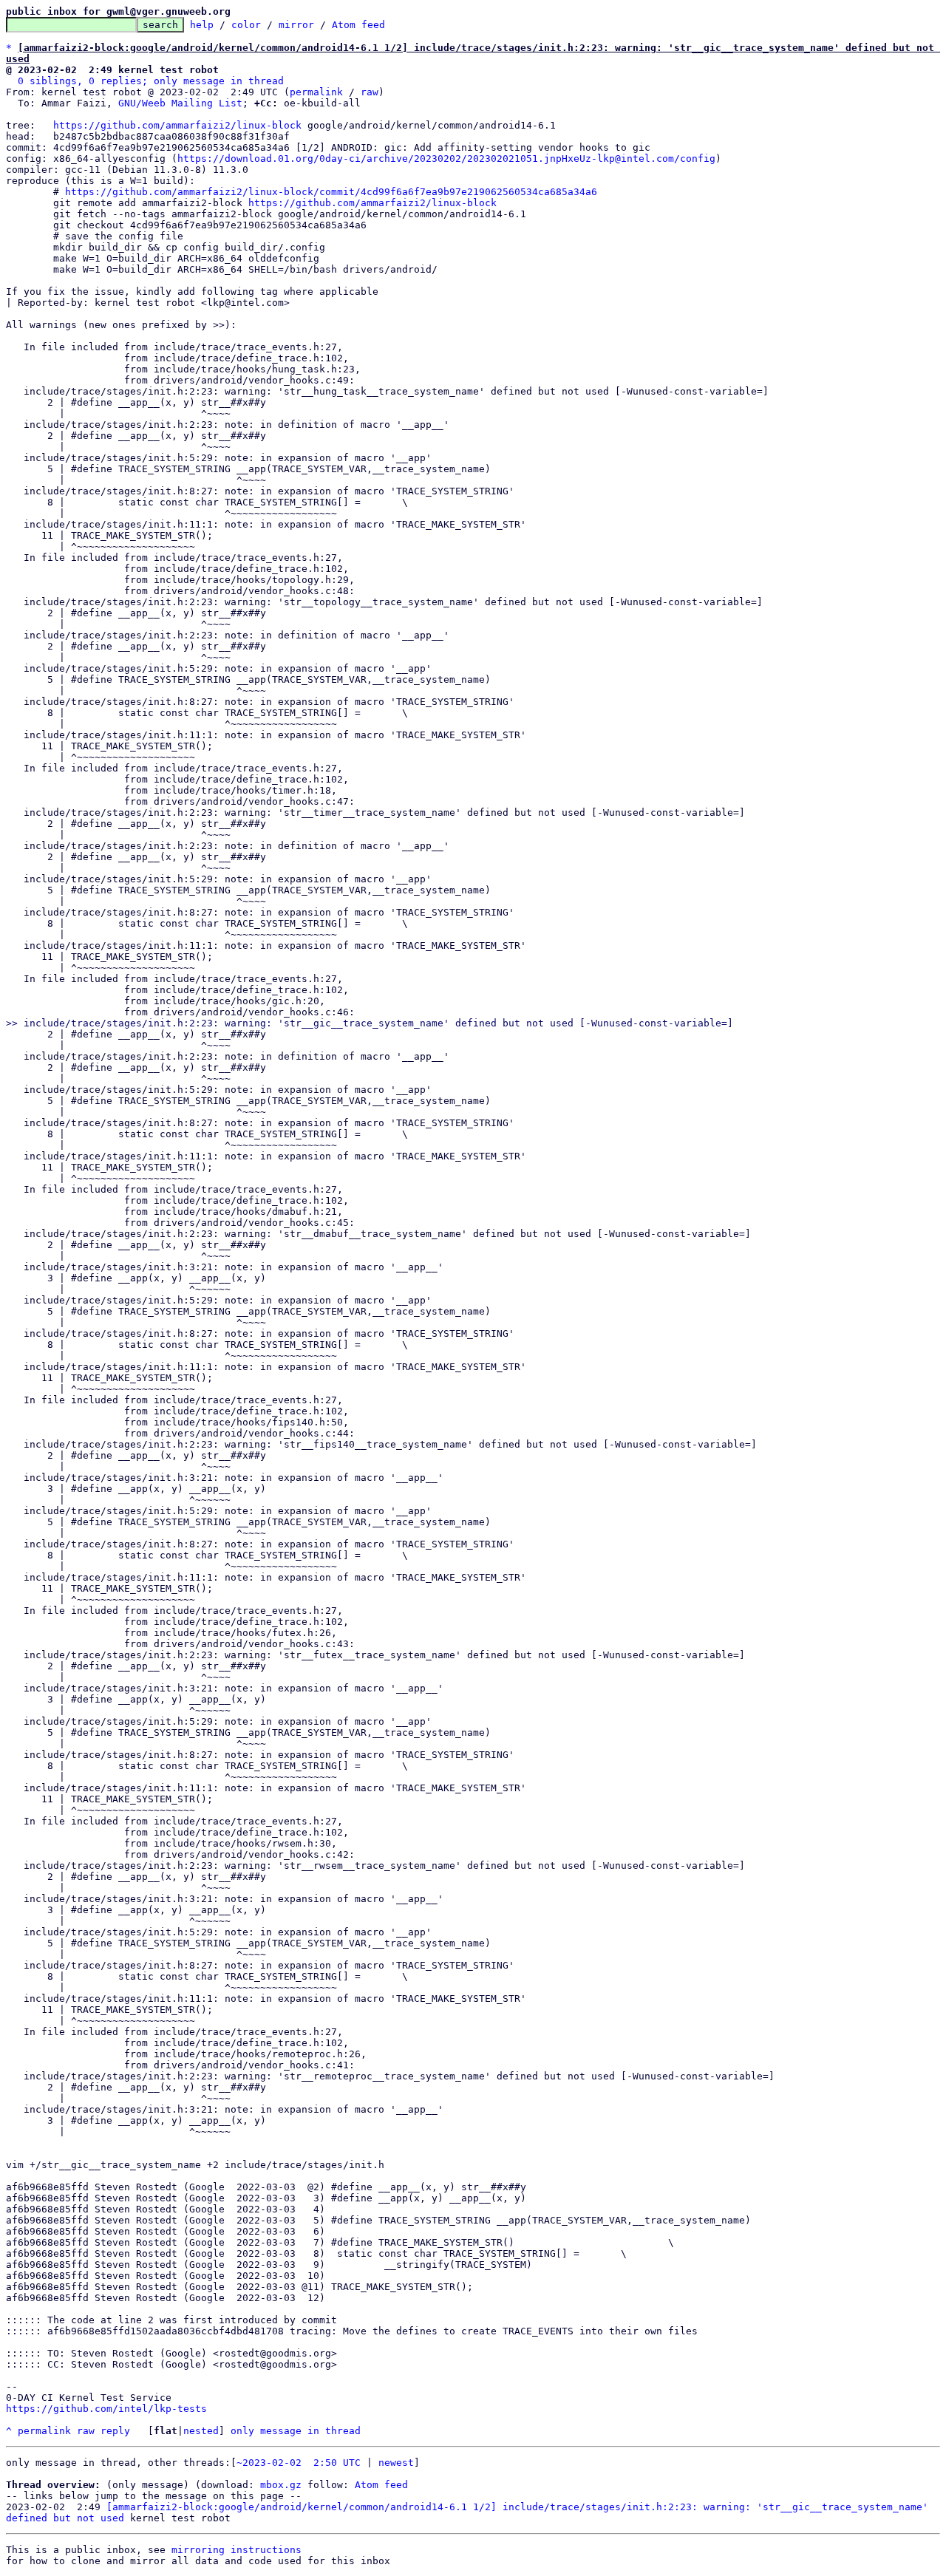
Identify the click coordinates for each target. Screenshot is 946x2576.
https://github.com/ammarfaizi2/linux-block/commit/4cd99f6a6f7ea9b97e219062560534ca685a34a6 (331, 192)
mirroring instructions (236, 2550)
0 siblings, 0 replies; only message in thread (151, 81)
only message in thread (296, 2431)
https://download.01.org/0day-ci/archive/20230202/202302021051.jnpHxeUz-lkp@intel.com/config (446, 159)
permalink (316, 92)
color (246, 25)
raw (370, 92)
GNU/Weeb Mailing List (180, 103)
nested (201, 2431)
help (202, 25)
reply (115, 2431)
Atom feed (358, 25)
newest (396, 2463)
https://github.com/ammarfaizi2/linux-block (177, 125)
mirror (296, 25)
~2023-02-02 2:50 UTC (299, 2463)
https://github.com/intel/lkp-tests (106, 2409)
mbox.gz (281, 2485)
